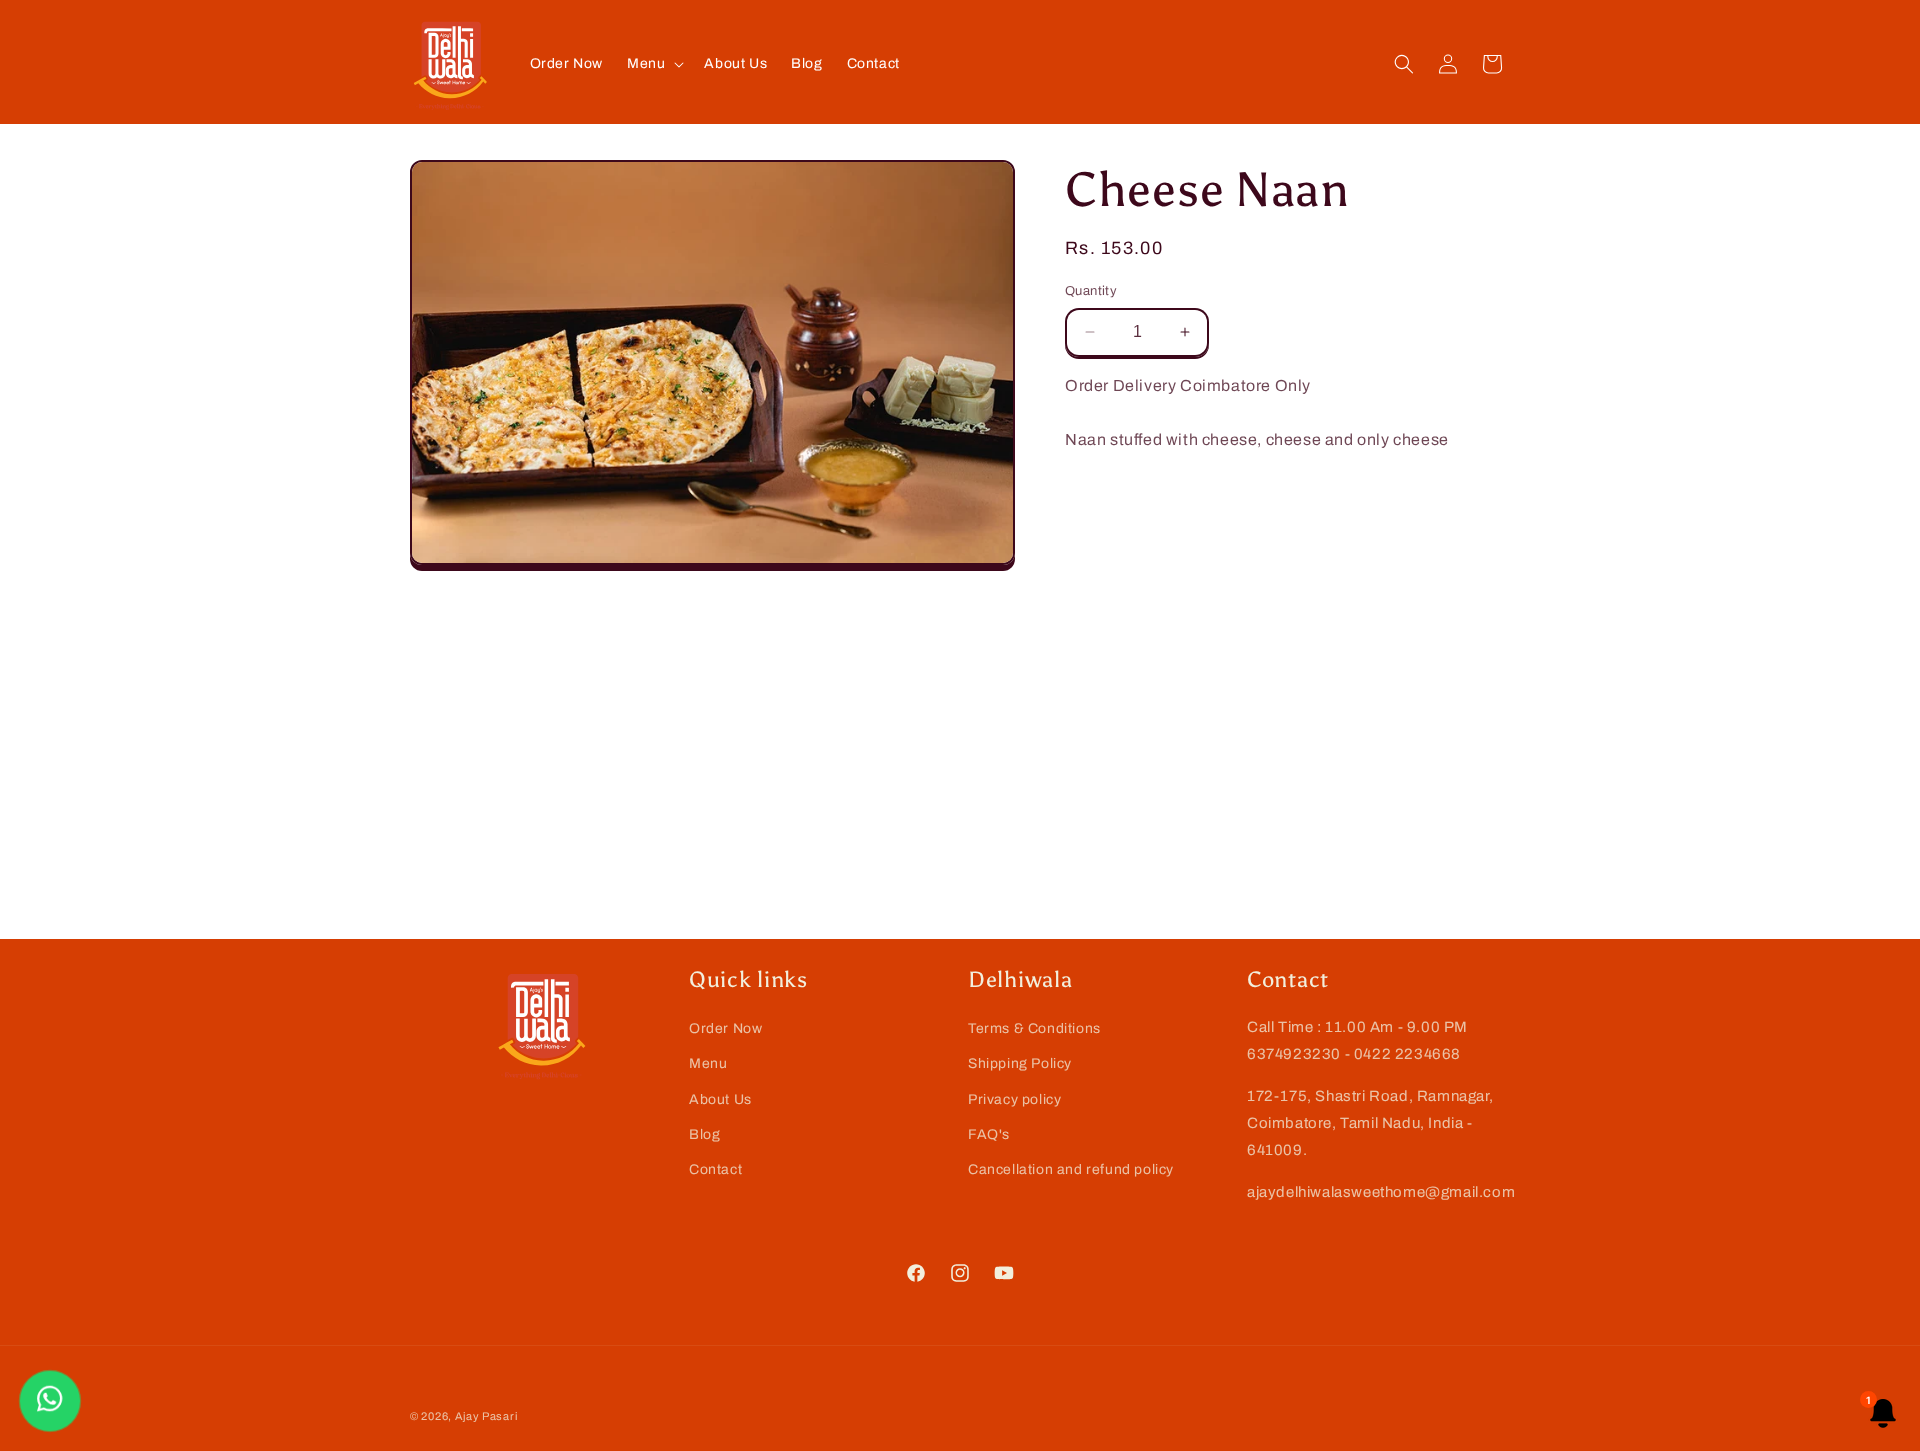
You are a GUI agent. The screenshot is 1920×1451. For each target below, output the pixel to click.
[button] (653, 64)
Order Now (725, 1028)
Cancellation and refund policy (1071, 1169)
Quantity (1091, 291)
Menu (708, 1063)
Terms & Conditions (1034, 1028)
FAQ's (989, 1134)
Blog (704, 1134)
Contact (715, 1169)
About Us (720, 1099)
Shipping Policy (1020, 1063)
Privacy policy (1014, 1099)
